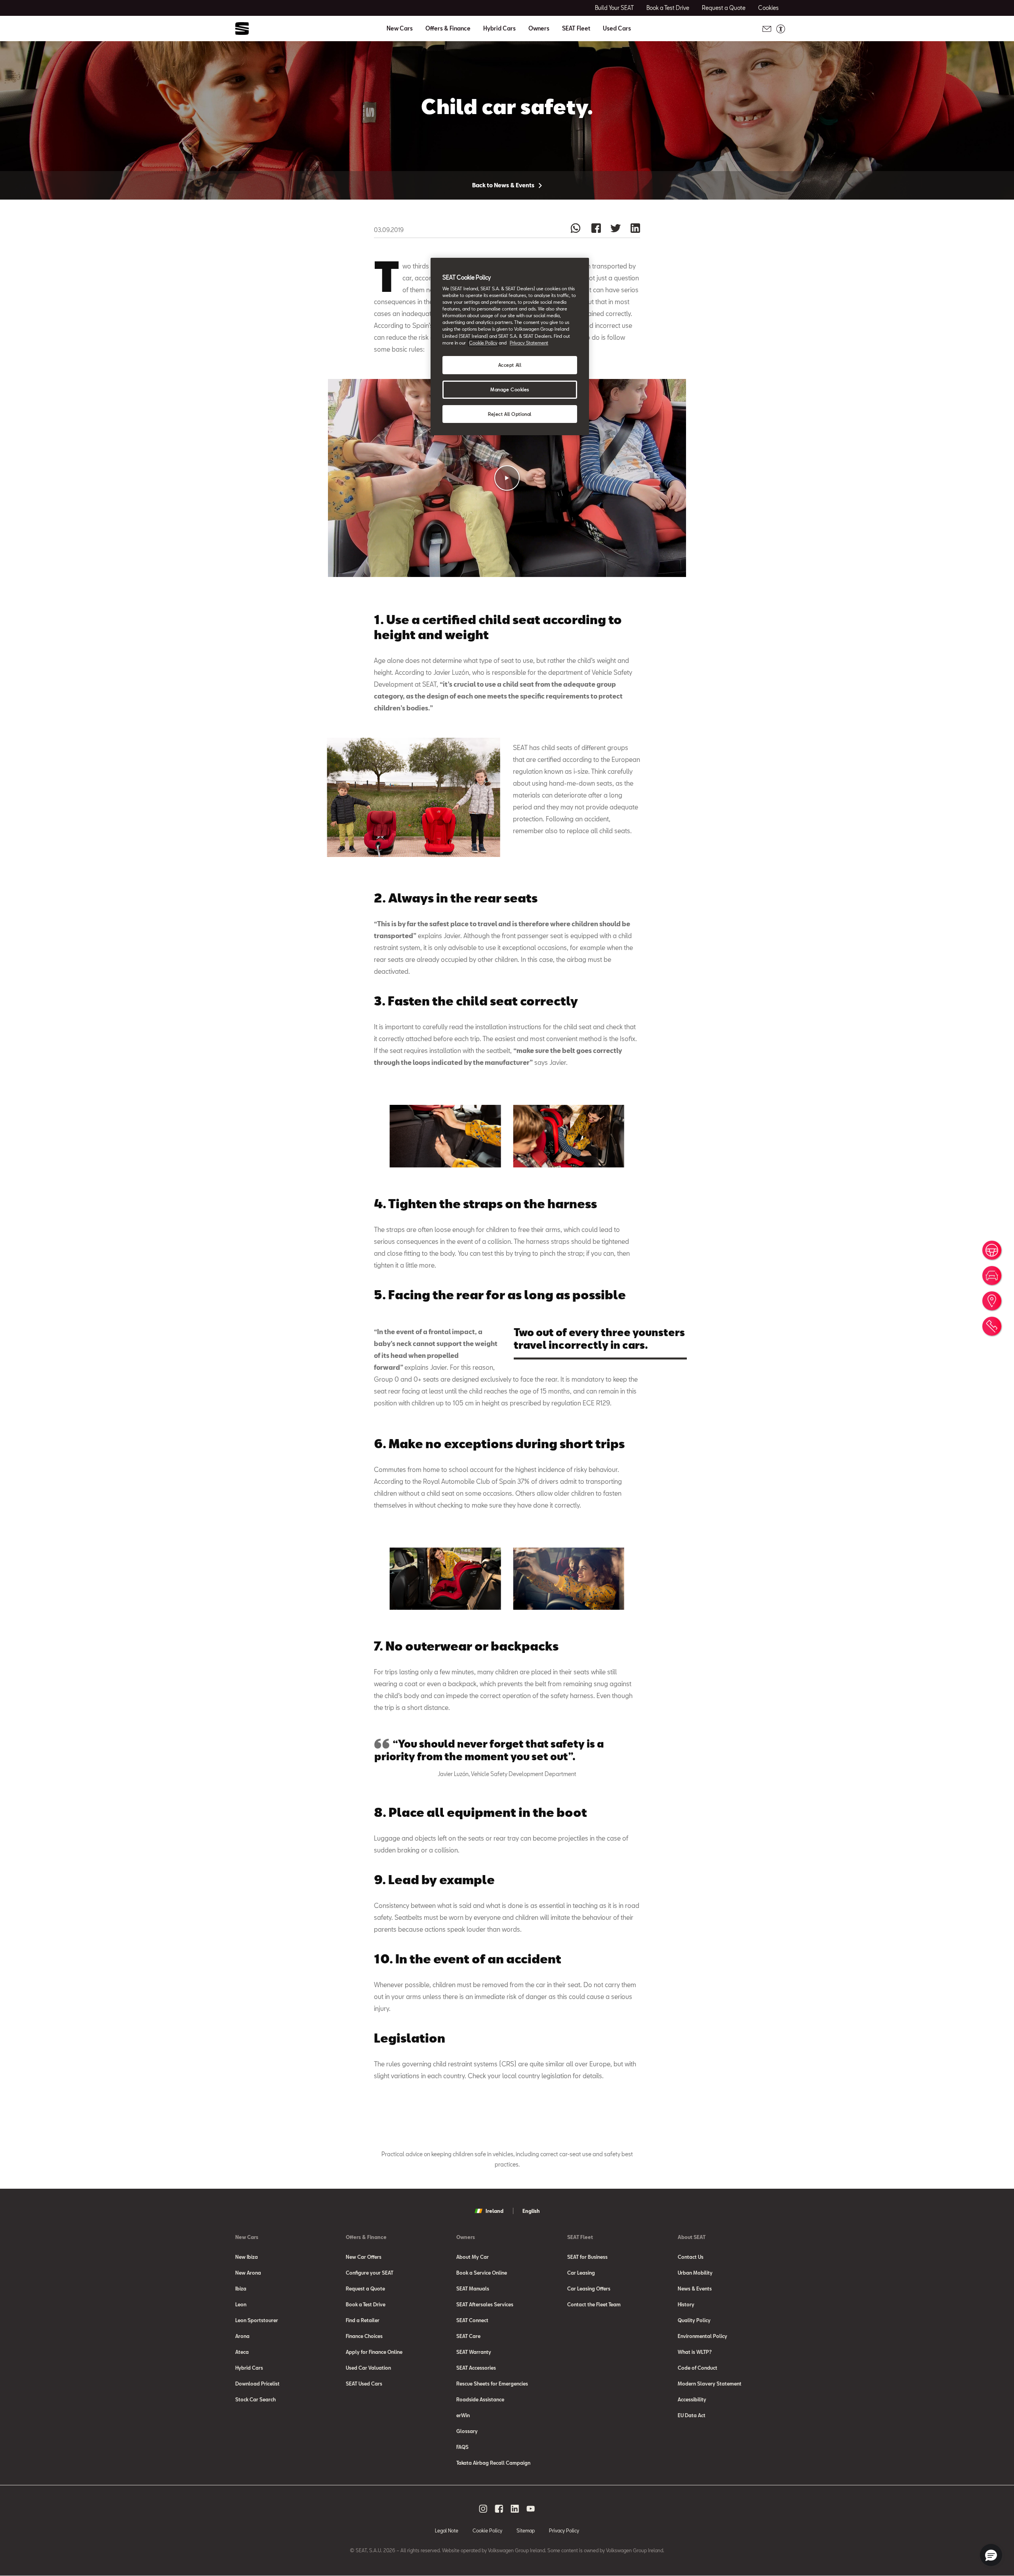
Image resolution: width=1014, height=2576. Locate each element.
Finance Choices (364, 2336)
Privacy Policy (564, 2530)
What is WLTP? (695, 2352)
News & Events (695, 2289)
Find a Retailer (363, 2320)
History (686, 2304)
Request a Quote (365, 2289)
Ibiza (241, 2289)
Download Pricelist (257, 2384)
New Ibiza (247, 2257)
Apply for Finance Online (374, 2352)
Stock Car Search (255, 2399)
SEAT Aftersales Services (485, 2304)
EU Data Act (692, 2415)
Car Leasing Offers (589, 2289)
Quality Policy (694, 2320)
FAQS (462, 2447)
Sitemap (526, 2530)
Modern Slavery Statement (710, 2384)
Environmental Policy (702, 2336)
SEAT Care (468, 2336)
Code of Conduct (698, 2368)
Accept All (510, 365)
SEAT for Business (587, 2257)
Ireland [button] (495, 2211)
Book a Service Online (482, 2273)
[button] (507, 478)
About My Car (473, 2257)
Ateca (242, 2352)
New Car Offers (364, 2257)
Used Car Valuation (368, 2368)
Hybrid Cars (499, 29)
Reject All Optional (510, 414)
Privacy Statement (529, 343)
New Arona (248, 2273)
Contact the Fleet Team (594, 2304)
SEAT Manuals (473, 2289)
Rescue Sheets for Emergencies (492, 2384)
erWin (463, 2415)
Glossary (467, 2431)
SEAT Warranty (474, 2352)
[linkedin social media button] (515, 2509)
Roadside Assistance (480, 2399)
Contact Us (691, 2257)
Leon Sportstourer (257, 2320)
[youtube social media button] (531, 2509)
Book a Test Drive (366, 2304)
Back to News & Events (504, 185)
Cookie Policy (487, 2530)
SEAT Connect (472, 2320)
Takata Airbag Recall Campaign (493, 2463)
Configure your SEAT (370, 2273)
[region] (510, 347)
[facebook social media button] (499, 2509)
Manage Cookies (510, 389)
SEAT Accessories (476, 2368)
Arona (242, 2336)
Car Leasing (581, 2273)
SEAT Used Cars (364, 2384)
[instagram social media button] (483, 2509)
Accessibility (692, 2399)
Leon (241, 2304)
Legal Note (447, 2530)
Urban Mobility (695, 2273)
